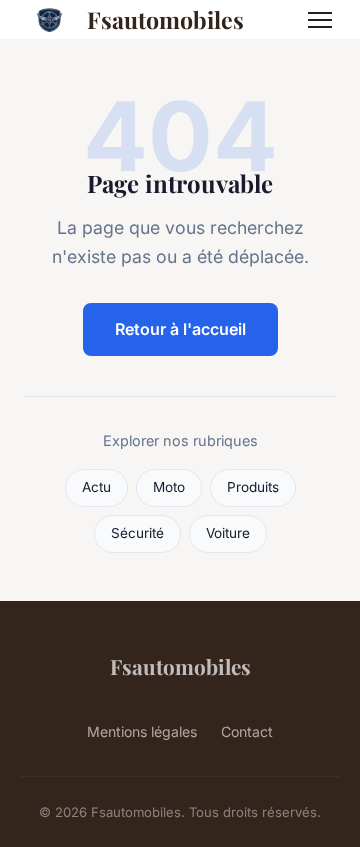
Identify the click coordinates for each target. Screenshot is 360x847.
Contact (247, 731)
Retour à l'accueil (180, 329)
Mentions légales (142, 731)
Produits (253, 487)
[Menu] (320, 20)
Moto (169, 487)
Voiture (228, 533)
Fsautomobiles (165, 19)
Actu (96, 487)
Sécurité (137, 533)
